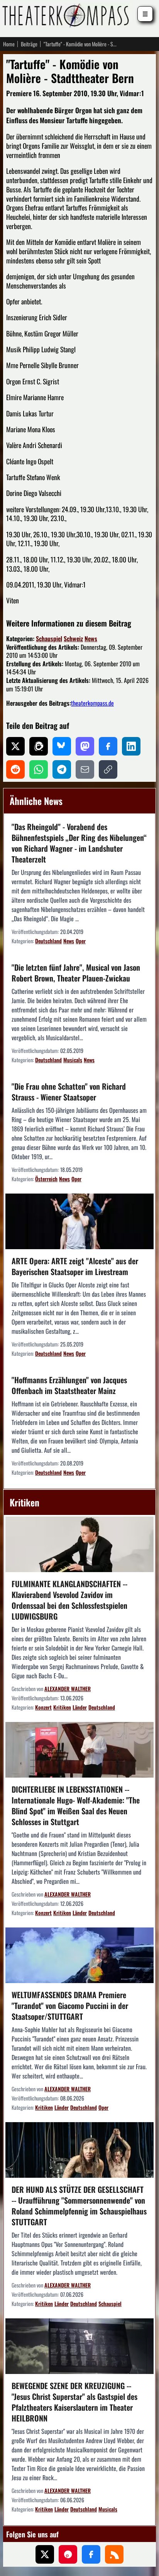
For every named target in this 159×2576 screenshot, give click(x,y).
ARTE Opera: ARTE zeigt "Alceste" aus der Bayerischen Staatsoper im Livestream (75, 1266)
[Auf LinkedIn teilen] (131, 746)
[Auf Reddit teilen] (15, 769)
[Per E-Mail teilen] (85, 769)
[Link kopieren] (108, 769)
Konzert (43, 1707)
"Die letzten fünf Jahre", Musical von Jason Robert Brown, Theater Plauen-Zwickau (76, 973)
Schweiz (73, 638)
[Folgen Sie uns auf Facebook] (91, 2554)
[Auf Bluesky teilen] (62, 746)
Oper (81, 941)
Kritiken (62, 1707)
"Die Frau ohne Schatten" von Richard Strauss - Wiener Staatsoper (69, 1092)
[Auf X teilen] (15, 746)
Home (9, 44)
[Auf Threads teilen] (39, 746)
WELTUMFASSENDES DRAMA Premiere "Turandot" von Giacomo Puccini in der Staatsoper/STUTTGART (70, 2005)
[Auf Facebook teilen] (108, 746)
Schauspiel (49, 638)
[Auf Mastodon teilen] (85, 746)
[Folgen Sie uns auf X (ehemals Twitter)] (45, 2554)
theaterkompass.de (92, 703)
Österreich (46, 1179)
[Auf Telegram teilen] (62, 769)
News (91, 638)
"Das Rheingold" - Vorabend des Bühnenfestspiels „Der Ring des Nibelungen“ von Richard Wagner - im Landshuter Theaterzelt (79, 843)
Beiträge (29, 44)
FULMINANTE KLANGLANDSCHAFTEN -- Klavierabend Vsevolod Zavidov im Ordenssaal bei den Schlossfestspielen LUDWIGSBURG (69, 1600)
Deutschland (48, 941)
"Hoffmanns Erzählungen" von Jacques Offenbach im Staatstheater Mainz (69, 1385)
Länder (80, 1707)
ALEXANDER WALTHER (68, 1689)
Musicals (73, 1060)
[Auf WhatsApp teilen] (39, 769)
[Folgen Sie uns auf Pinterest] (68, 2554)
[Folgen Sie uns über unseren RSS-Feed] (114, 2554)
